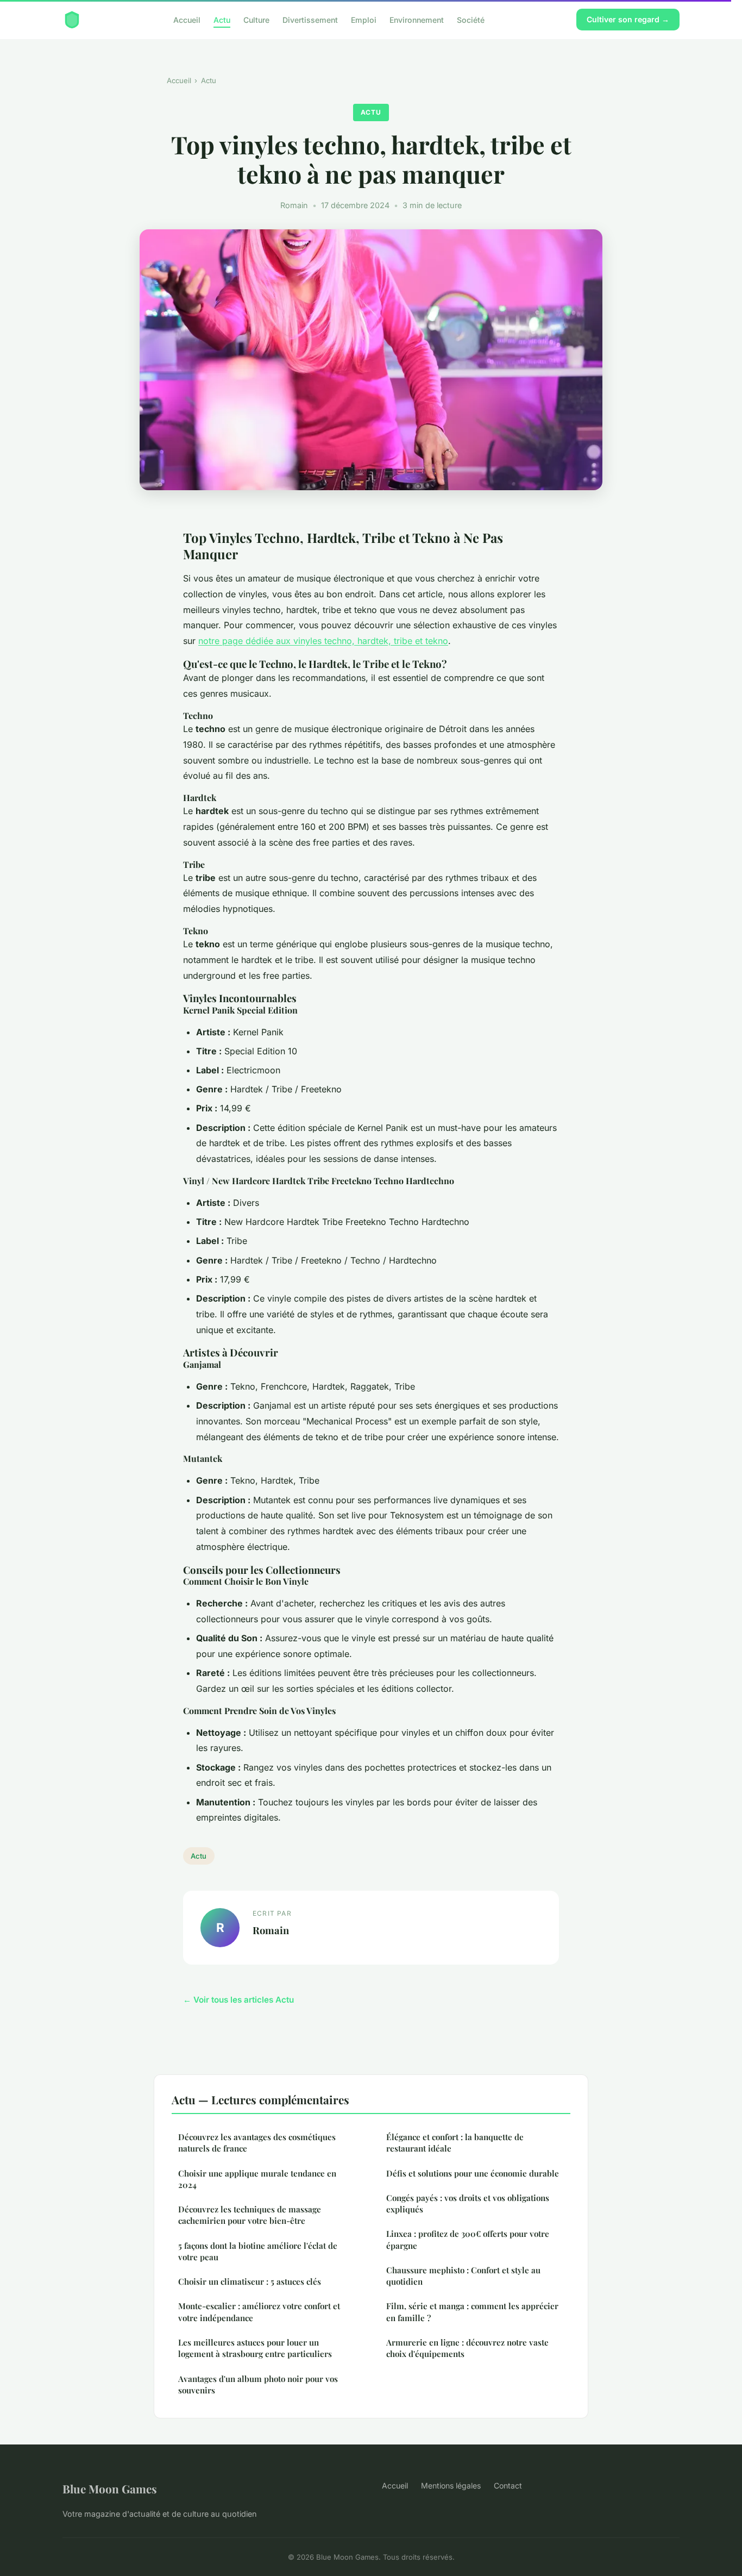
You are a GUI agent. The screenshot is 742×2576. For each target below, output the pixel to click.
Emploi (364, 19)
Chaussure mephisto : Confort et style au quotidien (463, 2276)
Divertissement (310, 19)
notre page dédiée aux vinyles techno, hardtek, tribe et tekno (323, 641)
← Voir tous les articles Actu (238, 2000)
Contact (508, 2486)
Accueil (187, 19)
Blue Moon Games (110, 2489)
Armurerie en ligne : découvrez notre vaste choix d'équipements (467, 2348)
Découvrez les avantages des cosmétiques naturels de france (257, 2143)
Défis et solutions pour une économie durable (473, 2173)
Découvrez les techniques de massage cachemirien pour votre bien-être (250, 2215)
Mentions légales (451, 2486)
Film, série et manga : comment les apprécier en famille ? (472, 2312)
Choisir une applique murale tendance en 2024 (257, 2179)
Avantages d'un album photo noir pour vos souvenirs (258, 2384)
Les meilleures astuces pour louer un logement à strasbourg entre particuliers (255, 2348)
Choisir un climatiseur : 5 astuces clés (250, 2281)
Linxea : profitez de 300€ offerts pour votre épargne (468, 2239)
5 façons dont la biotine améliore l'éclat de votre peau (258, 2251)
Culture (256, 19)
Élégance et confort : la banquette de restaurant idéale (455, 2143)
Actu (222, 19)
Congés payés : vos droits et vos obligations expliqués (468, 2203)
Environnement (417, 19)
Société (471, 19)
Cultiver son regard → (628, 19)
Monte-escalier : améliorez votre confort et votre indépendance (259, 2312)
